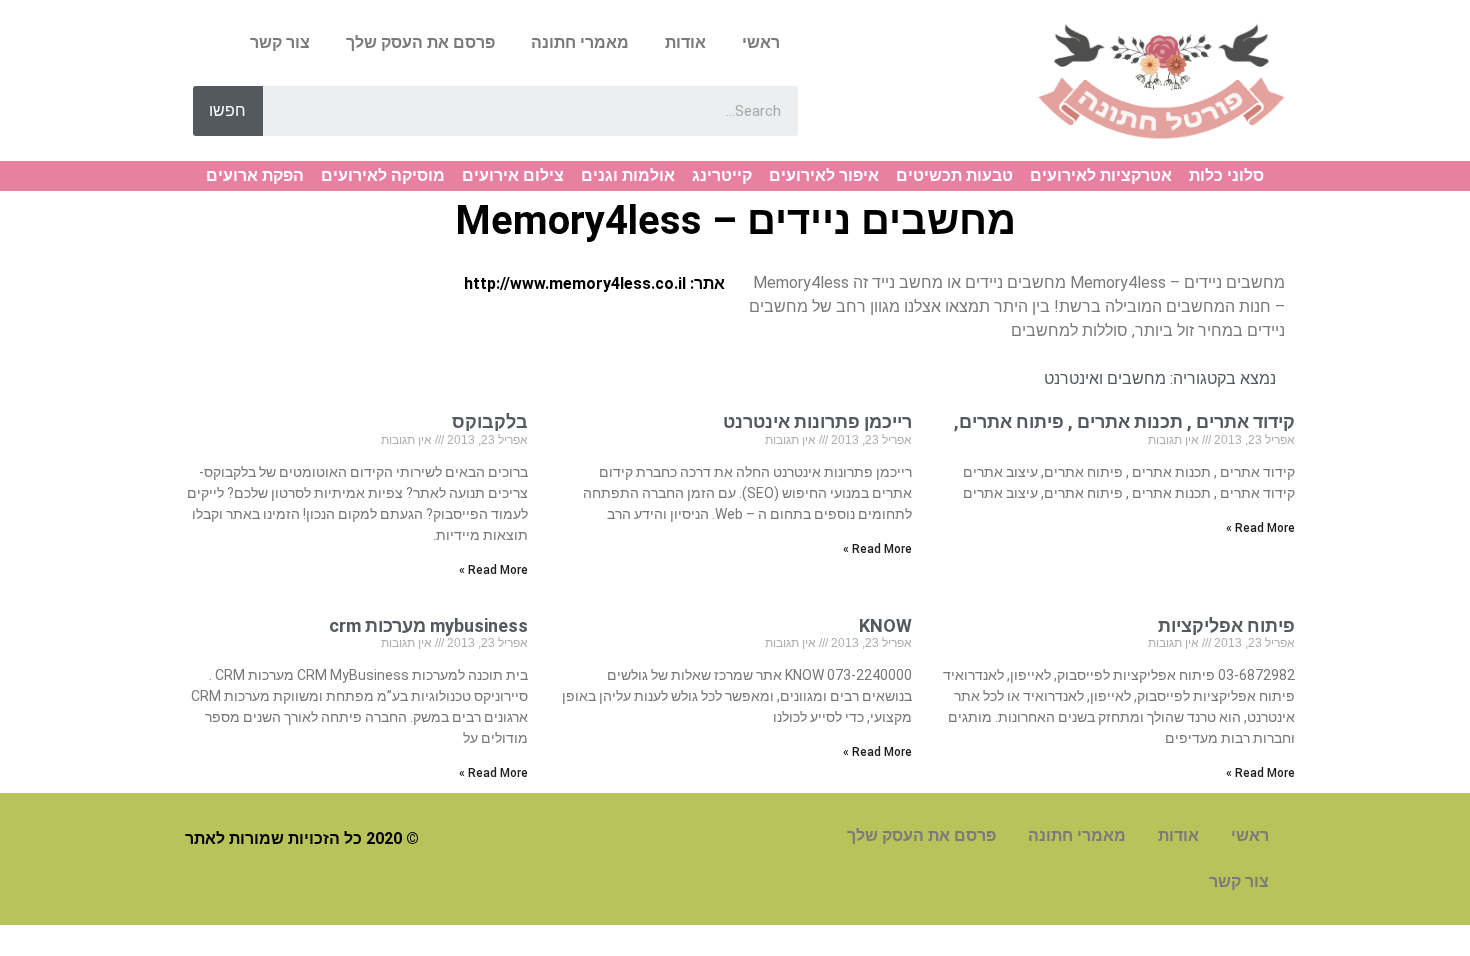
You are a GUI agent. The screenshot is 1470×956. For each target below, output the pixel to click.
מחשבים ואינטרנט (1105, 378)
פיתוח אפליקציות (1226, 625)
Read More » (1260, 528)
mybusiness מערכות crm (428, 625)
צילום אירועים (513, 175)
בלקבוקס (486, 421)
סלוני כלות (1226, 175)
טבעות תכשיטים (954, 175)
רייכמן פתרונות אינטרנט (817, 421)
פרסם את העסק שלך (420, 42)
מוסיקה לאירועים (383, 175)
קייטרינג (722, 175)
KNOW (885, 625)
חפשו (227, 110)
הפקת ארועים (255, 175)
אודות (685, 42)
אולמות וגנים (628, 175)
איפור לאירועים (824, 175)
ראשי (761, 42)
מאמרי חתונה (580, 42)
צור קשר (280, 42)
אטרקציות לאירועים (1101, 175)
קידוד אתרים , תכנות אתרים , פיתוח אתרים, (1124, 421)
